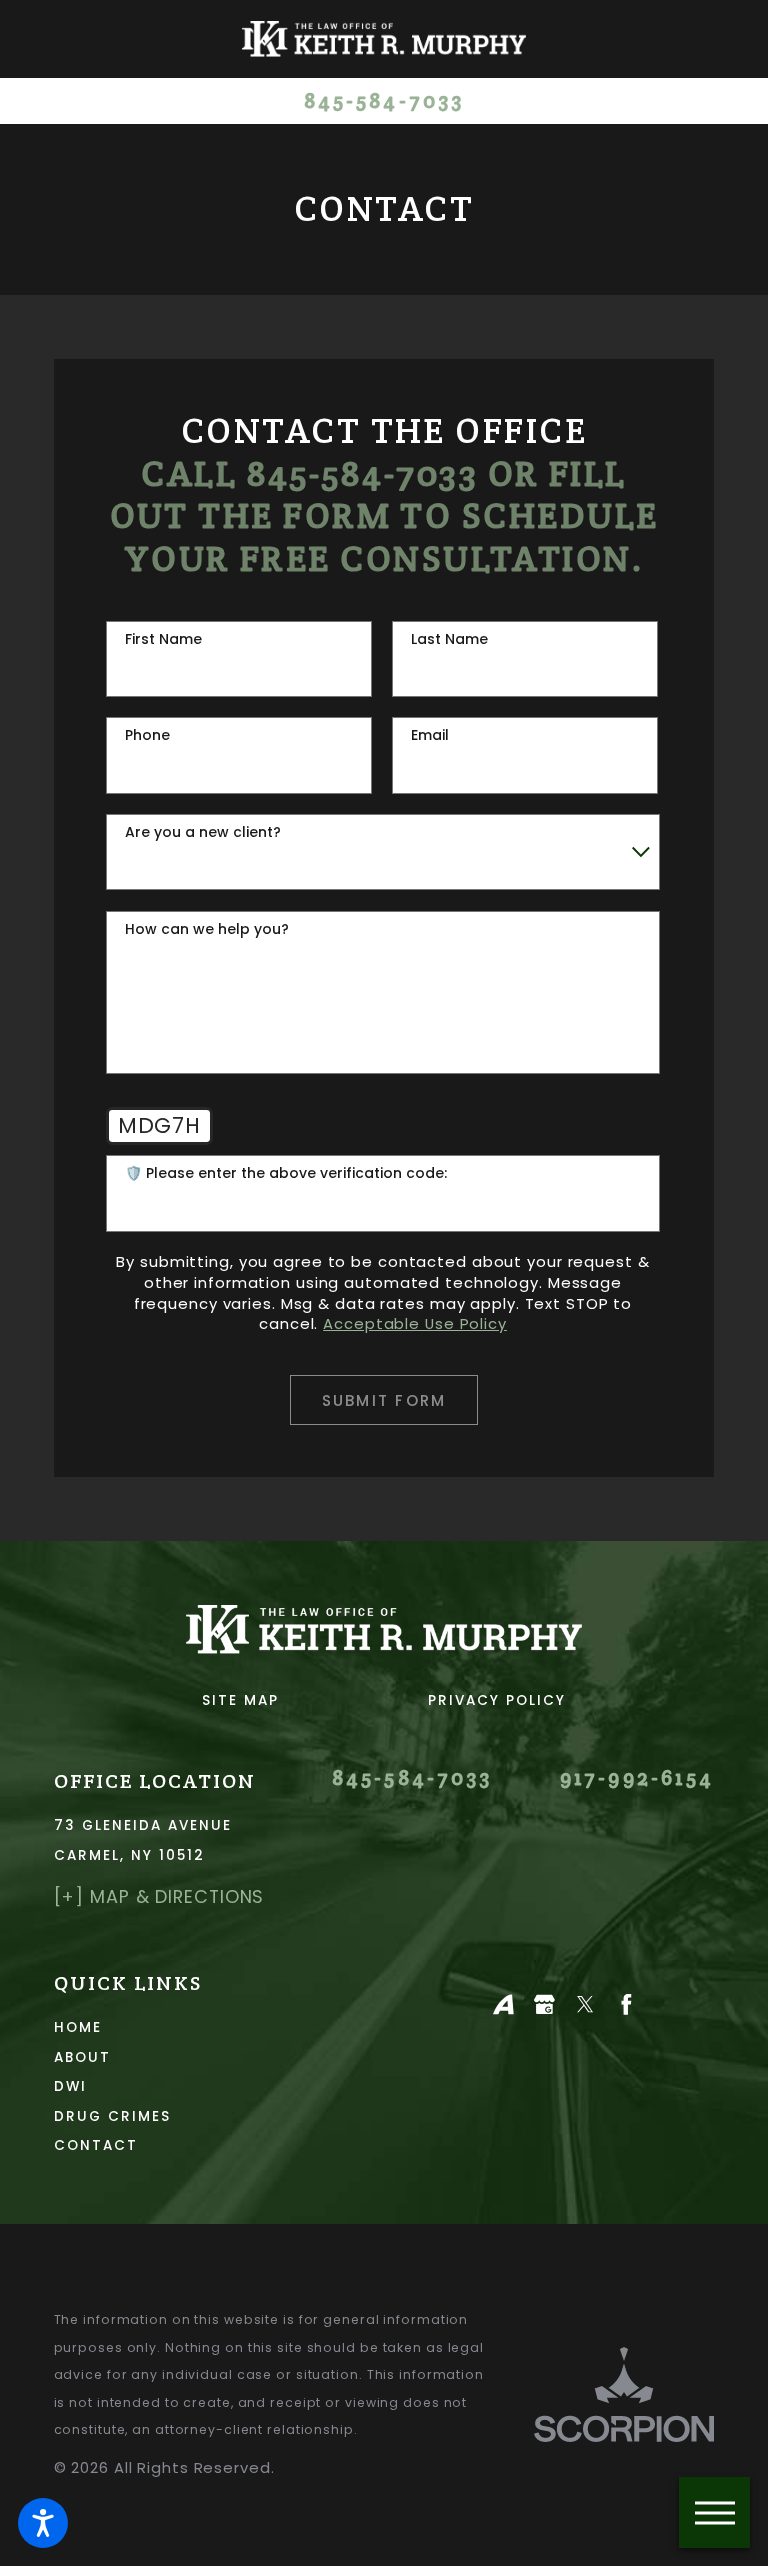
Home (78, 2027)
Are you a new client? (203, 832)
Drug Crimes (112, 2116)
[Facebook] (626, 2004)
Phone (147, 735)
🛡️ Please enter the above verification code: (286, 1173)
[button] (43, 2523)
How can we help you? (207, 929)
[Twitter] (585, 2004)
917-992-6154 (637, 1778)
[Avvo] (503, 2004)
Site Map (240, 1700)
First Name (163, 639)
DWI (70, 2086)
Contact (96, 2145)
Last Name (449, 639)
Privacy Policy (497, 1700)
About (82, 2057)
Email (430, 735)
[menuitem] (203, 2027)
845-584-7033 (384, 101)
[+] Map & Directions (159, 1896)
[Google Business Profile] (544, 2004)
